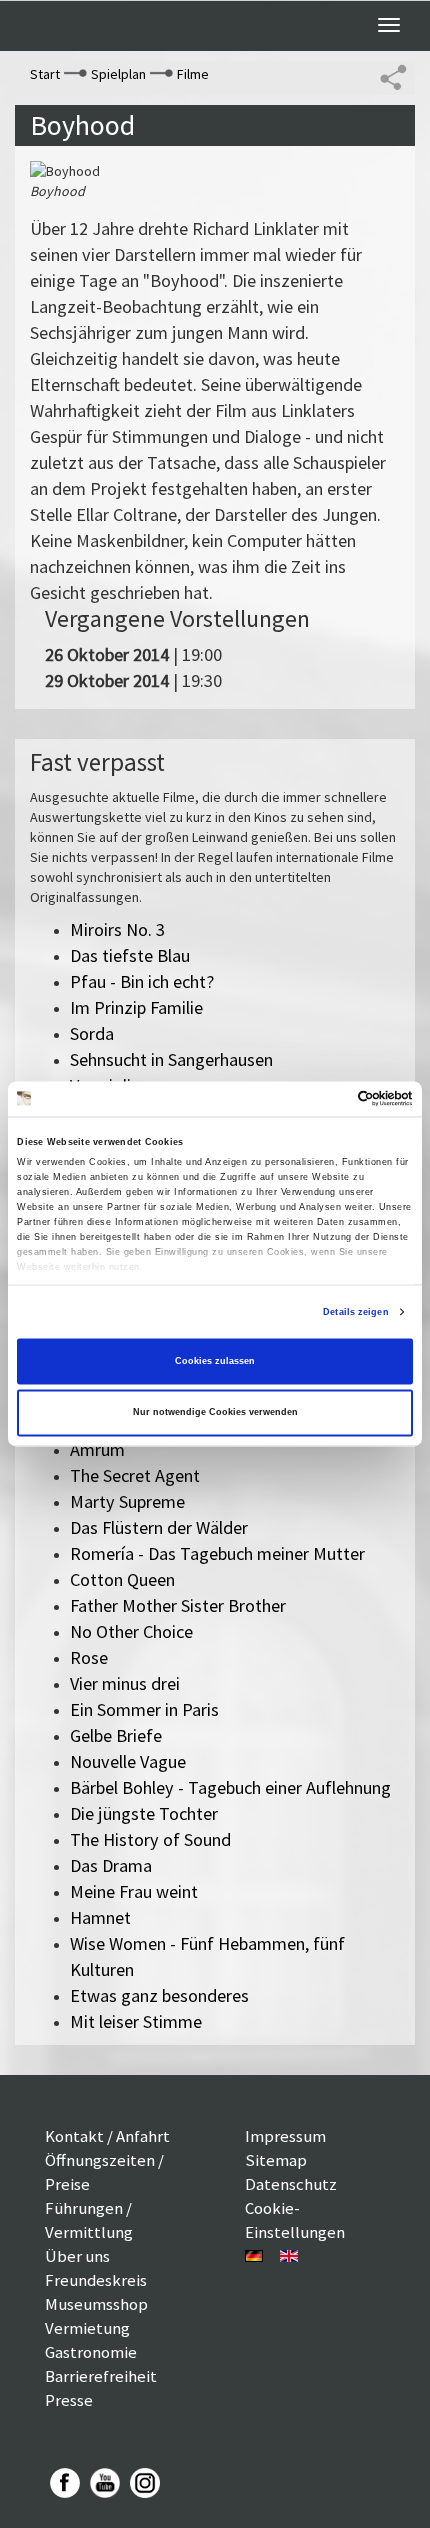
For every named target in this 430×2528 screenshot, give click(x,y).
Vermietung (87, 2328)
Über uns (77, 2256)
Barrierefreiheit (101, 2376)
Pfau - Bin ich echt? (142, 981)
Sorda (92, 1033)
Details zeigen (355, 1312)
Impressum (285, 2136)
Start (45, 74)
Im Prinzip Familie (136, 1007)
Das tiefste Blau (130, 955)
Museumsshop (96, 2304)
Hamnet (100, 1917)
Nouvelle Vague (128, 1761)
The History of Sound (150, 1839)
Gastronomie (91, 2352)
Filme (193, 74)
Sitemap (276, 2160)
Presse (69, 2400)
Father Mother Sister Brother (178, 1605)
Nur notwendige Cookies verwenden (215, 1413)
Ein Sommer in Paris (144, 1709)
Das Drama (111, 1865)
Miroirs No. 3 (117, 929)
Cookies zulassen (215, 1361)
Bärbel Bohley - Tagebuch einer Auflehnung (230, 1787)
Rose (89, 1657)
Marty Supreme (127, 1501)
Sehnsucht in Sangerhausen (171, 1059)
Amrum (97, 1449)
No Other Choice (131, 1631)
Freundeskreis (96, 2280)
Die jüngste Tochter (144, 1813)
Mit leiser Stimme (136, 2021)
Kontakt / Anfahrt (107, 2136)
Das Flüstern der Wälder (159, 1527)
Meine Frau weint (134, 1891)
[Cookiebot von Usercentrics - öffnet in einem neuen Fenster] (325, 1099)
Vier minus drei (125, 1683)
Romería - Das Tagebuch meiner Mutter (217, 1553)
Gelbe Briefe (116, 1735)
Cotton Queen (122, 1579)
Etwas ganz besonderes (159, 1995)
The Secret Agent (135, 1475)
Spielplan (118, 74)
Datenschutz (291, 2184)
